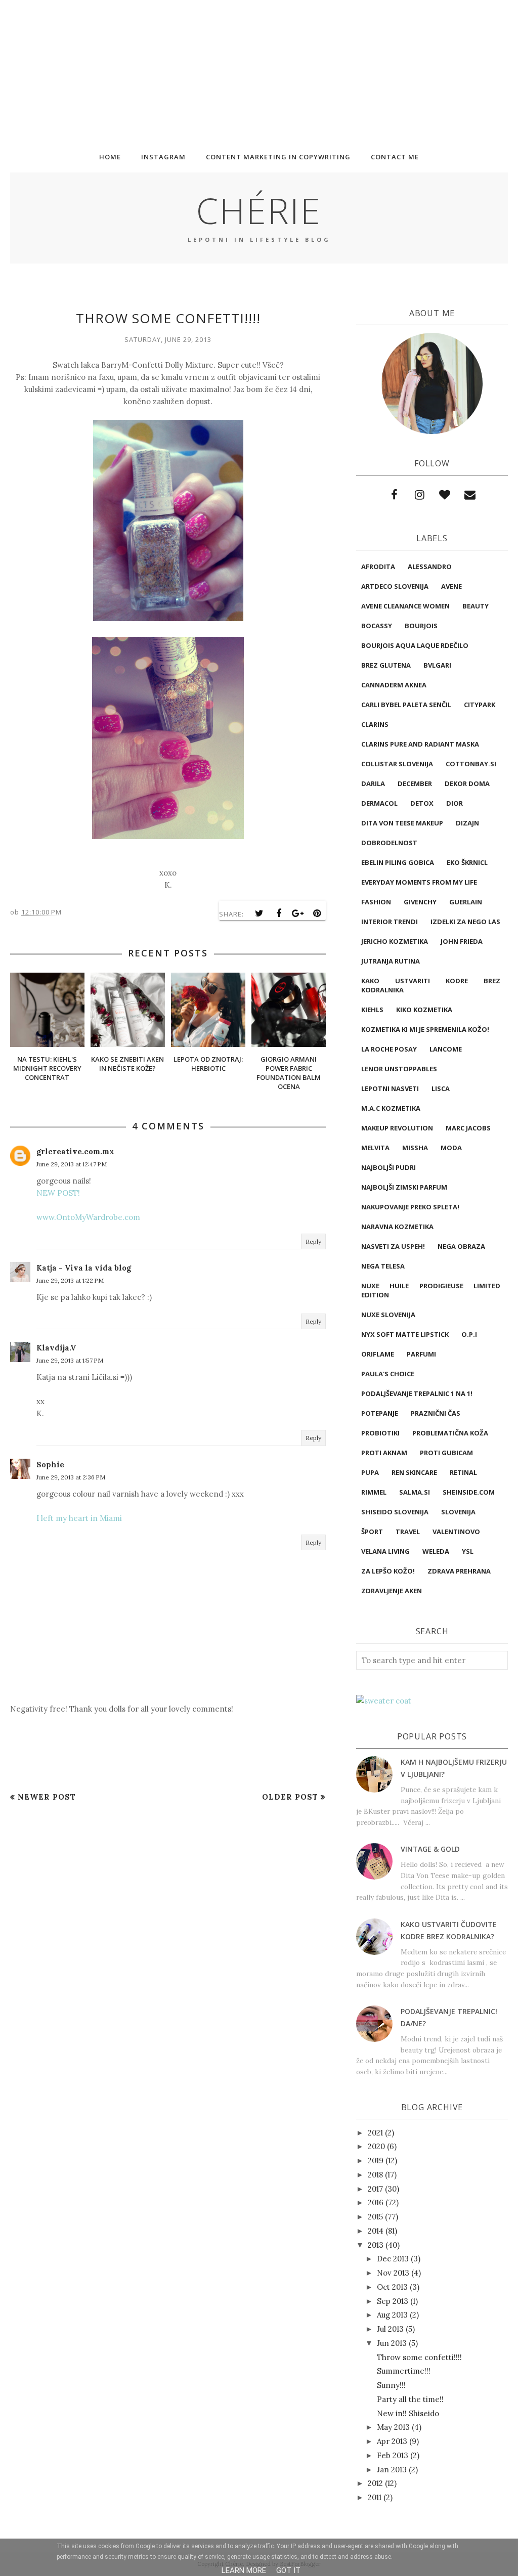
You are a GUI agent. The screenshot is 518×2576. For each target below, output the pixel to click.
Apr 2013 (392, 2441)
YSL (468, 1551)
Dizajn (467, 823)
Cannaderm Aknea (394, 685)
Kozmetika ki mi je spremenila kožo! (425, 1029)
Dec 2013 (393, 2259)
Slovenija (458, 1512)
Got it (288, 2570)
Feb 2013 (393, 2455)
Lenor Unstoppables (399, 1069)
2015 (375, 2217)
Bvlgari (437, 665)
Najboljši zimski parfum (404, 1187)
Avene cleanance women (405, 606)
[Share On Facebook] (279, 913)
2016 (376, 2202)
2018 (375, 2175)
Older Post (290, 1797)
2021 (375, 2133)
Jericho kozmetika (395, 941)
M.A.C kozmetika (391, 1108)
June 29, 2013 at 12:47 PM (72, 1164)
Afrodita (378, 566)
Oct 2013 (392, 2287)
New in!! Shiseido (408, 2413)
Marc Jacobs (468, 1128)
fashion (376, 902)
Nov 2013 (393, 2273)
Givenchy (420, 902)
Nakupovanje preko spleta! (410, 1207)
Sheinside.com (469, 1492)
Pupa (370, 1472)
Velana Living (385, 1551)
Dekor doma (467, 783)
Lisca (441, 1088)
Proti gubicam (446, 1453)
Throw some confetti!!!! (419, 2357)
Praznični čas (436, 1413)
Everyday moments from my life (419, 882)
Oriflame (378, 1354)
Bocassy (377, 626)
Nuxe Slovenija (388, 1315)
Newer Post (47, 1797)
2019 (376, 2160)
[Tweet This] (260, 913)
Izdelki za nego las (465, 922)
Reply (313, 1241)
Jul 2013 (390, 2329)
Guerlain (466, 902)
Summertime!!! (404, 2371)
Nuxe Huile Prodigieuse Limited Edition (431, 1290)
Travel (408, 1532)
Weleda (436, 1551)
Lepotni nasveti (390, 1088)
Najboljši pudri (388, 1167)
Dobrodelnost (389, 843)
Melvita (375, 1148)
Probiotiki (380, 1433)
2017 (375, 2189)
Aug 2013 (392, 2315)
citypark (480, 705)
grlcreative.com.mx (75, 1151)
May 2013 (393, 2427)
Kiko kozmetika (424, 1010)
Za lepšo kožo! (388, 1571)
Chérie (259, 210)
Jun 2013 (392, 2343)
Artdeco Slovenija (395, 586)
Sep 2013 (393, 2301)
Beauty (476, 606)
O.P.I (469, 1334)
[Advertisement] (259, 71)
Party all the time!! (410, 2399)
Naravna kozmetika (397, 1227)
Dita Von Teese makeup (402, 823)
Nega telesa (383, 1266)
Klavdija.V (56, 1348)
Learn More (244, 2570)
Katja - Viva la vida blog (84, 1268)
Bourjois (421, 626)
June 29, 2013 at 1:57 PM (70, 1360)
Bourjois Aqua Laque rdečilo (415, 645)
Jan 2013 (392, 2470)
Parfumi (421, 1354)
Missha (415, 1148)
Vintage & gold (430, 1849)
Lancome (446, 1049)
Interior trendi (390, 922)
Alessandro (430, 566)
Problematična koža (450, 1433)
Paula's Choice (388, 1374)
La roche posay (389, 1049)
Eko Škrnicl (467, 862)
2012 (375, 2483)
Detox (422, 803)
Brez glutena (386, 665)
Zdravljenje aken (392, 1591)
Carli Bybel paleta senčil (406, 705)
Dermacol (379, 803)
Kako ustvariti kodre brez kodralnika (431, 985)
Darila (373, 783)
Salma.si (415, 1492)
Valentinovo (456, 1532)
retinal (463, 1472)
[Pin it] (317, 913)
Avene (451, 586)
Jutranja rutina (391, 961)
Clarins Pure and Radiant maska (420, 744)
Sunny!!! (391, 2385)
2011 (375, 2497)
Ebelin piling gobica (398, 862)
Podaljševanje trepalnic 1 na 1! (417, 1393)
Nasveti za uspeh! (393, 1246)
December (415, 783)
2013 (376, 2245)
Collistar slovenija (397, 764)
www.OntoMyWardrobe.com (88, 1217)
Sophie (50, 1465)
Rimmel (374, 1492)
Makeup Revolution (397, 1128)
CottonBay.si (471, 764)
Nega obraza (461, 1246)
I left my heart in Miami (79, 1518)
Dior (455, 803)
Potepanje (380, 1413)
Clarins (375, 724)
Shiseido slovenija (395, 1512)
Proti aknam (384, 1453)
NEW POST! (58, 1193)
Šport (372, 1532)
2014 (376, 2231)
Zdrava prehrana (459, 1571)
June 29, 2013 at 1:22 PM (70, 1280)
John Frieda (462, 941)
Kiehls (372, 1010)
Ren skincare (414, 1472)
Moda (451, 1148)
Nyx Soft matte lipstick (405, 1334)
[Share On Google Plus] (298, 913)
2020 (376, 2146)
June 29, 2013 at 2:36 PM (71, 1477)
